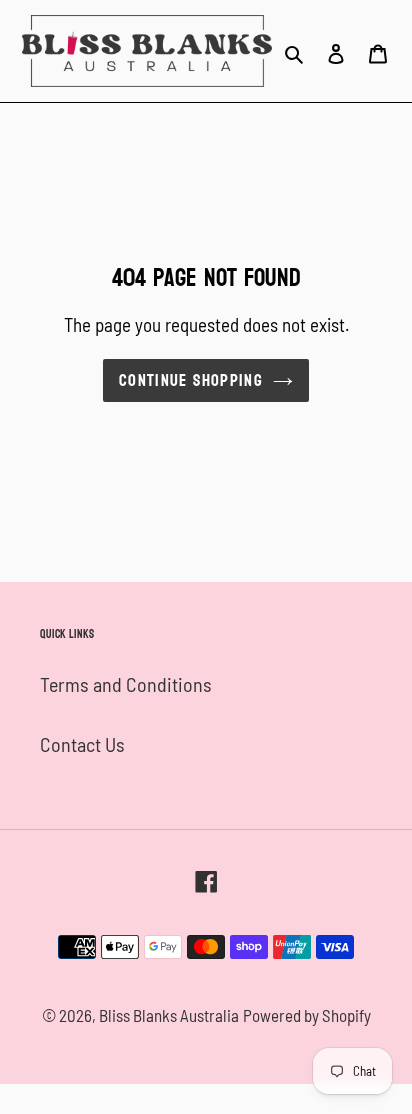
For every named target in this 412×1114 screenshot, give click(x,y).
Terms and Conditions (126, 684)
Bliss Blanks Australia (169, 1015)
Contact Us (82, 744)
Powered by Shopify (307, 1015)
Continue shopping (191, 380)
